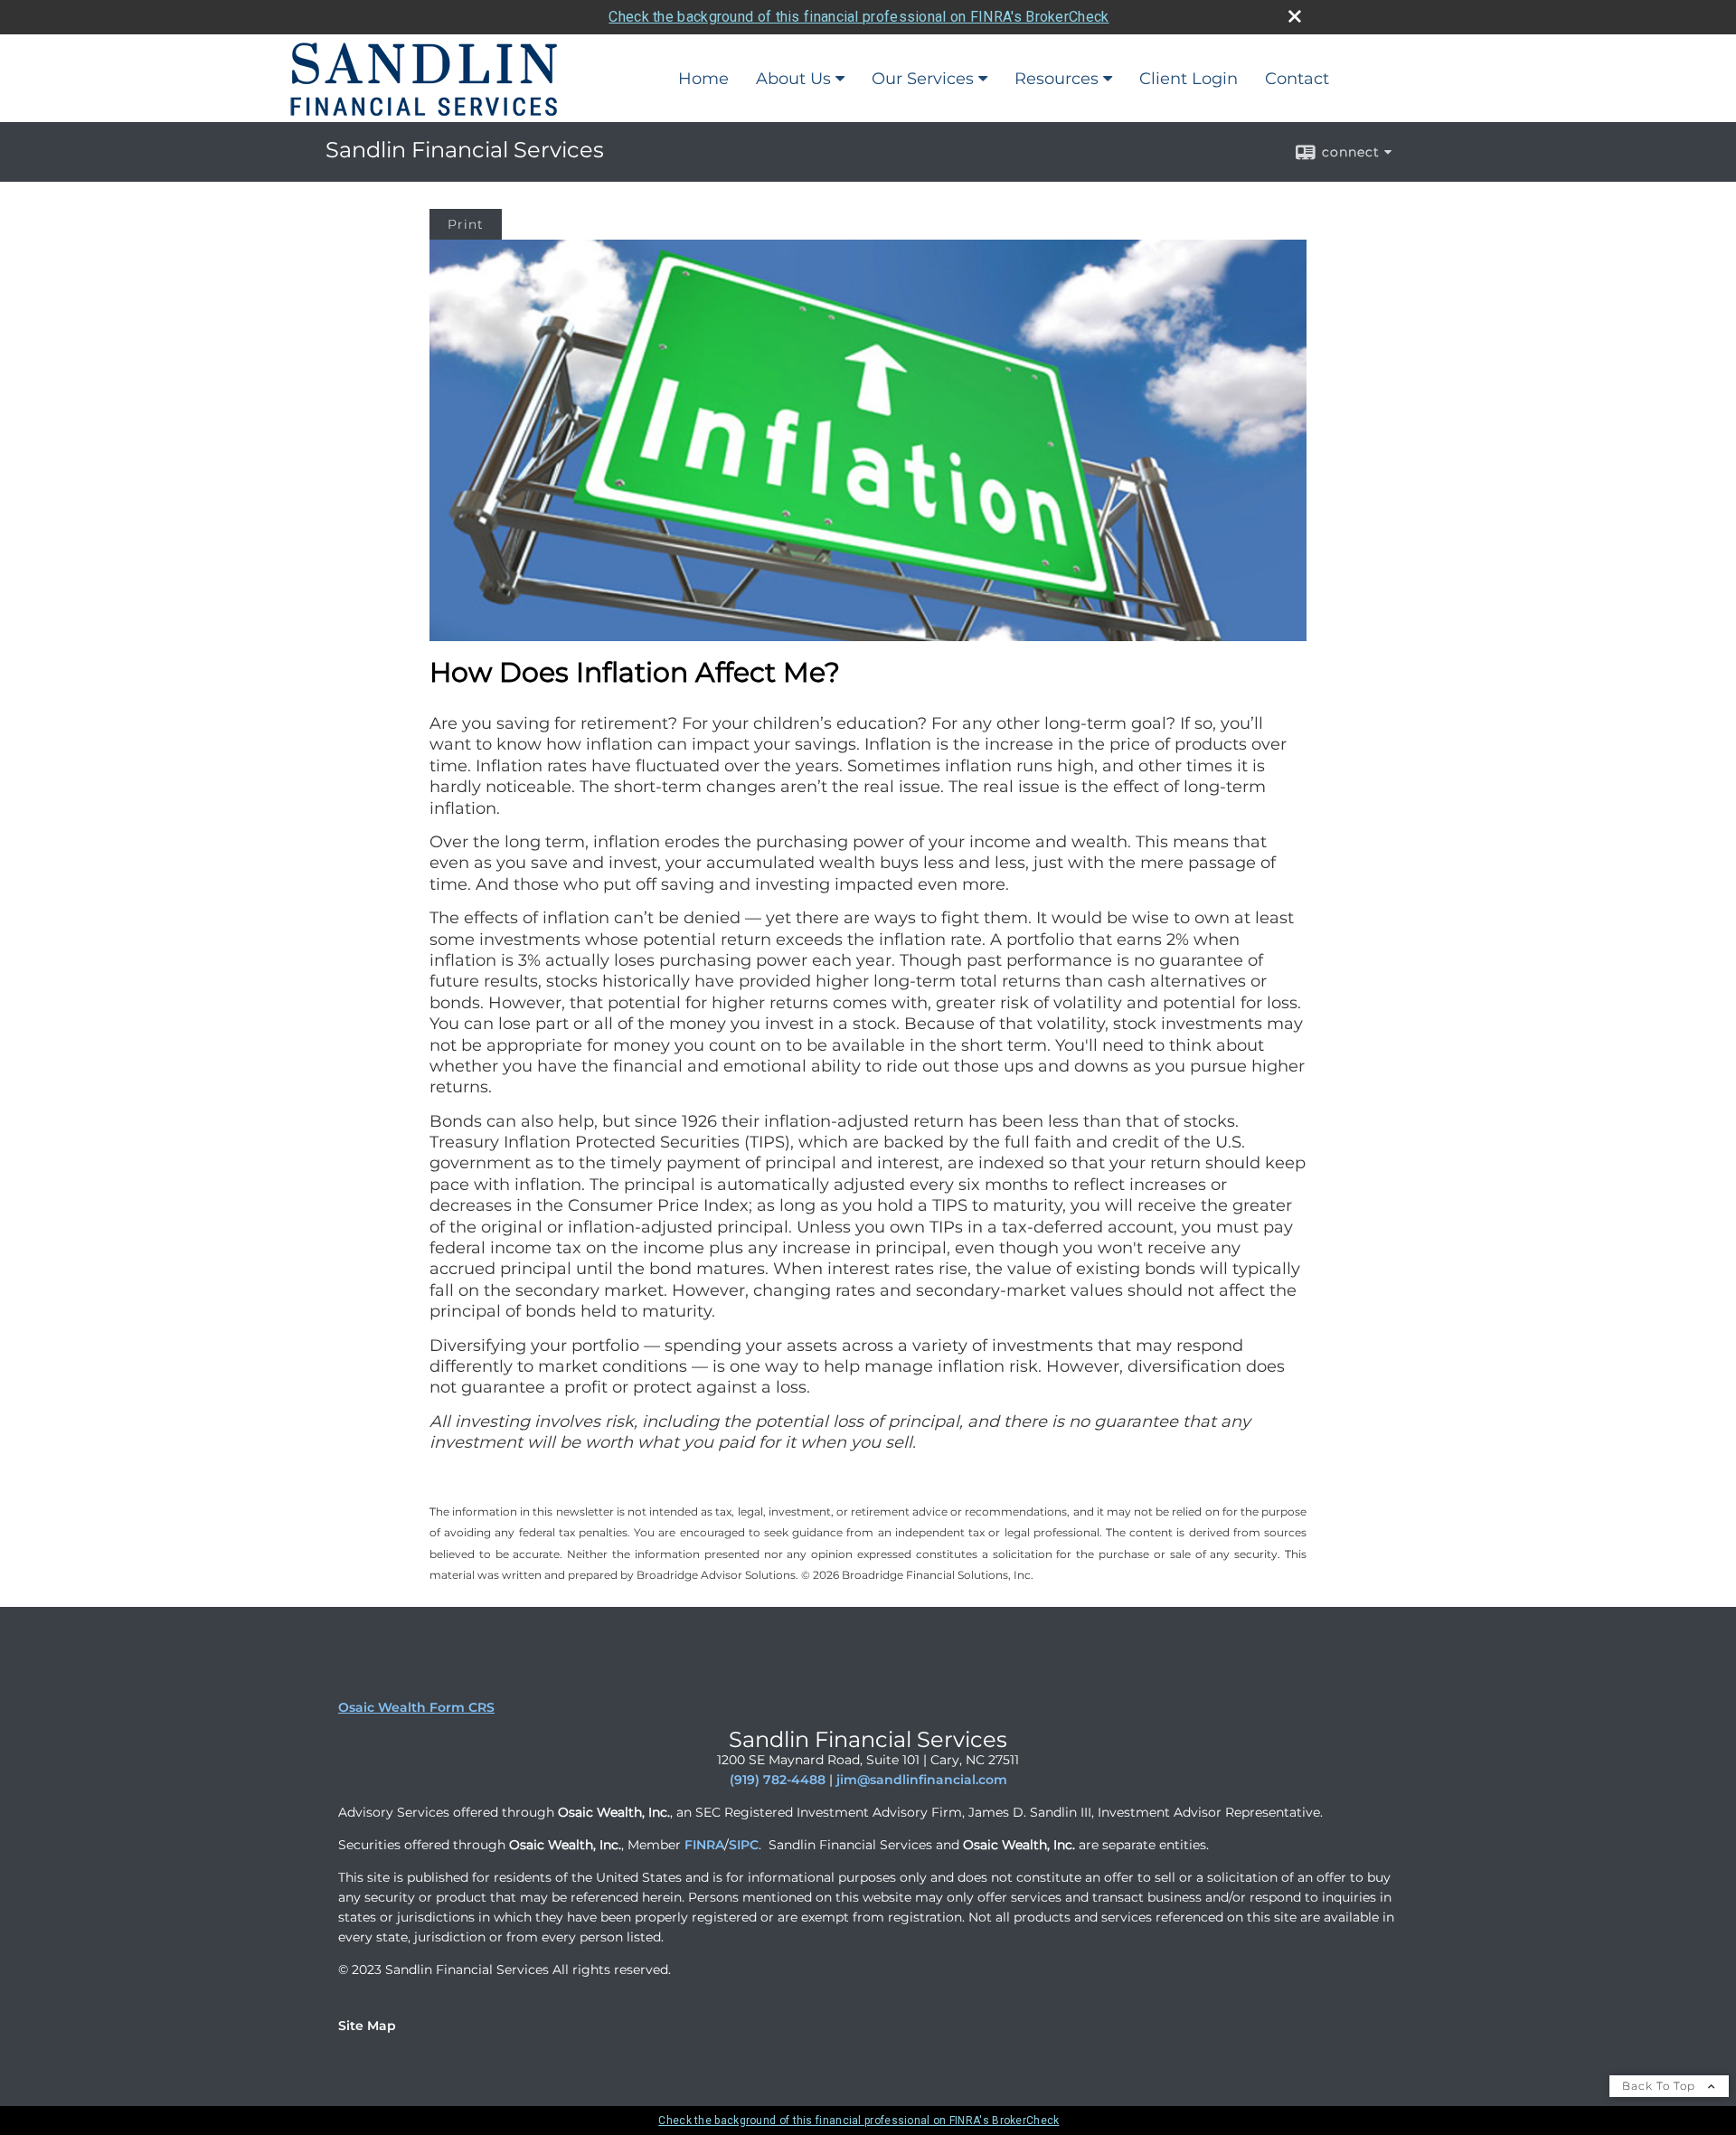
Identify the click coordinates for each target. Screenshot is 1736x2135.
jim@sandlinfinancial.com (922, 1780)
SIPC (744, 1845)
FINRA (704, 1845)
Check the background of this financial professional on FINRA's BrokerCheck (859, 17)
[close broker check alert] (1295, 16)
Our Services (923, 79)
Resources (1057, 79)
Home (703, 79)
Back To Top (1661, 2086)
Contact (1297, 79)
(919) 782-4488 (778, 1780)
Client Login (1189, 79)
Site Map (367, 2026)
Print (466, 224)
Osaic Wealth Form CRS (416, 1707)
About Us (793, 79)
